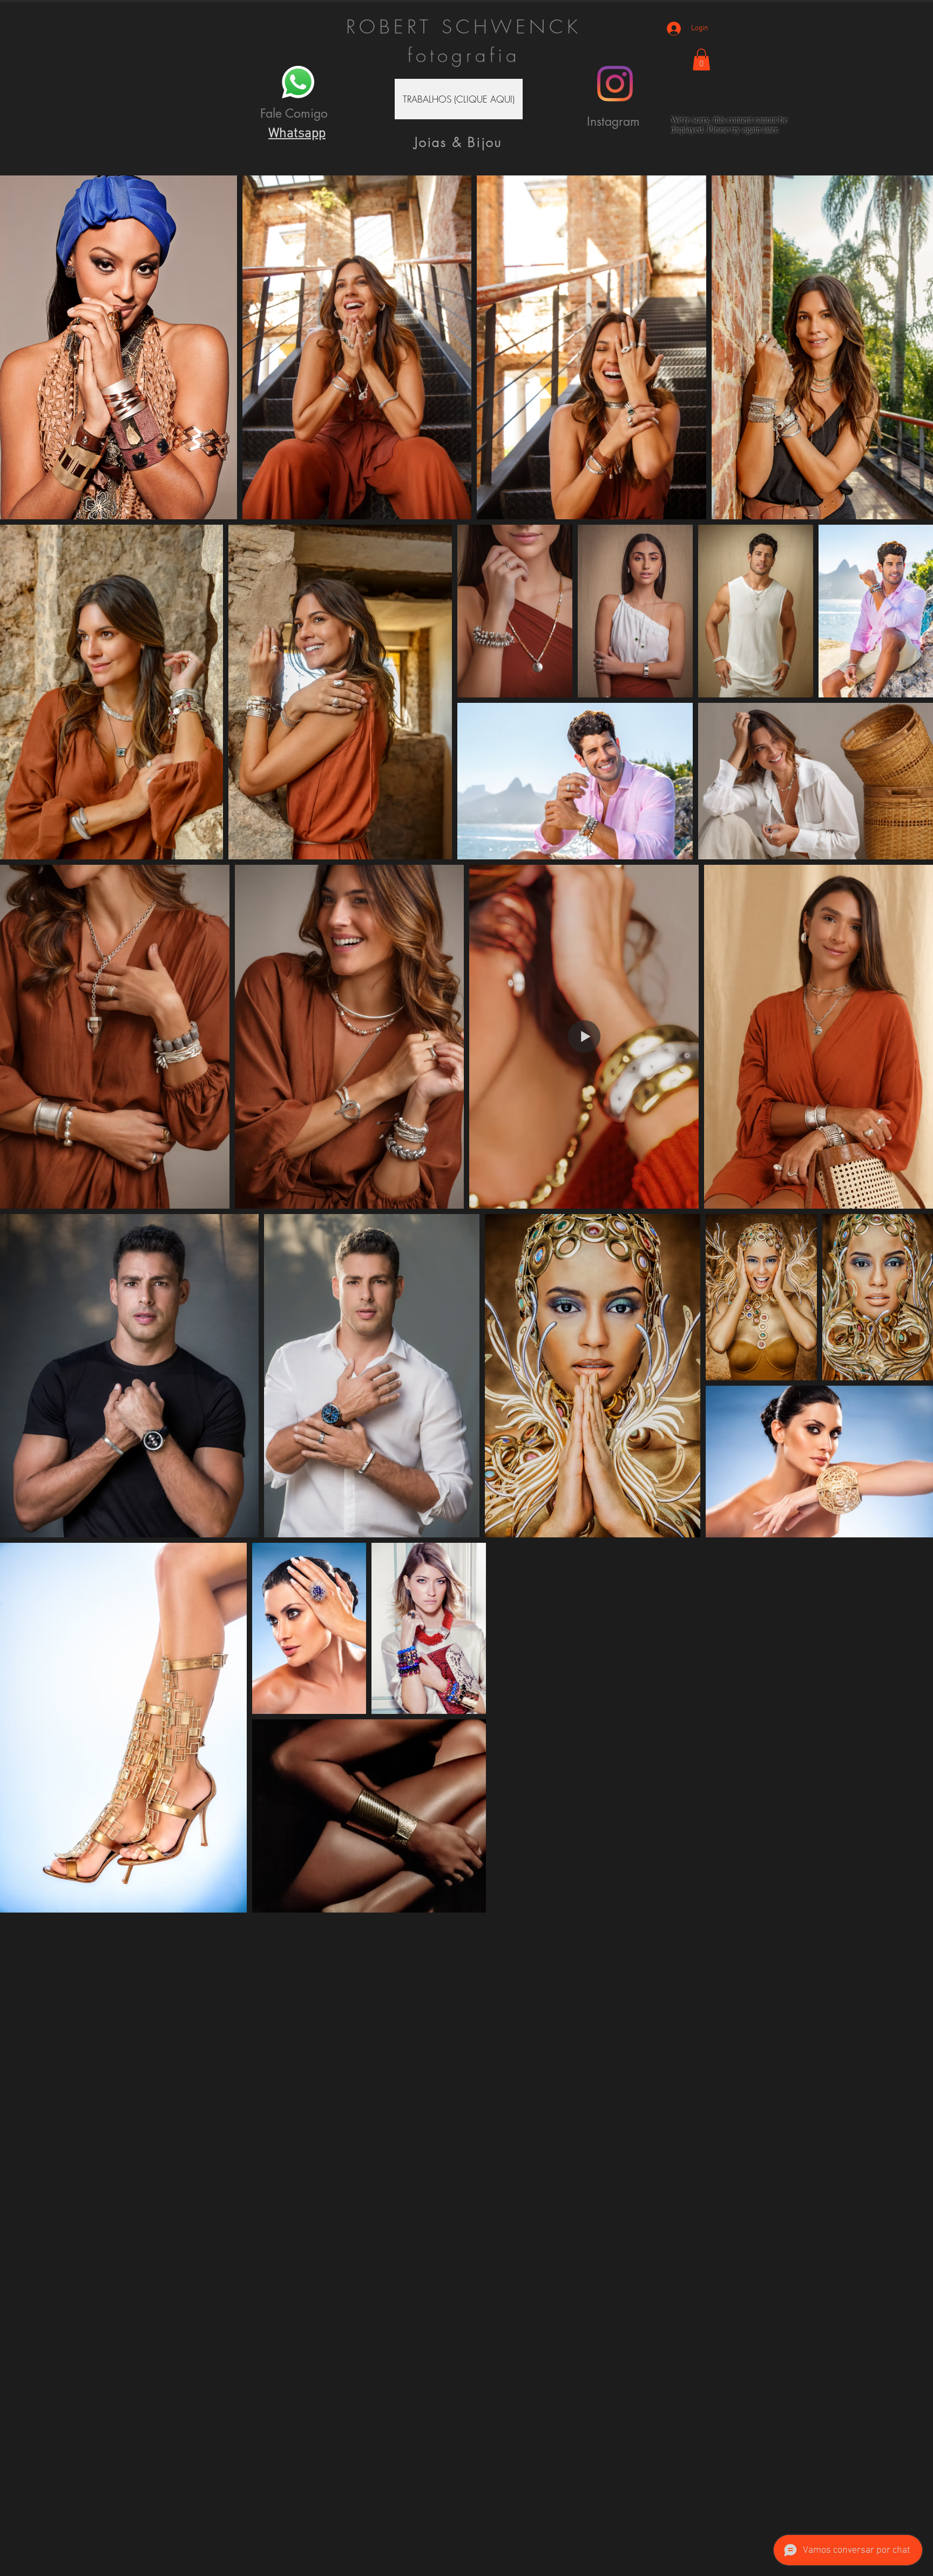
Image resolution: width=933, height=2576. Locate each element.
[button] (459, 99)
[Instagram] (615, 84)
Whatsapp (297, 134)
